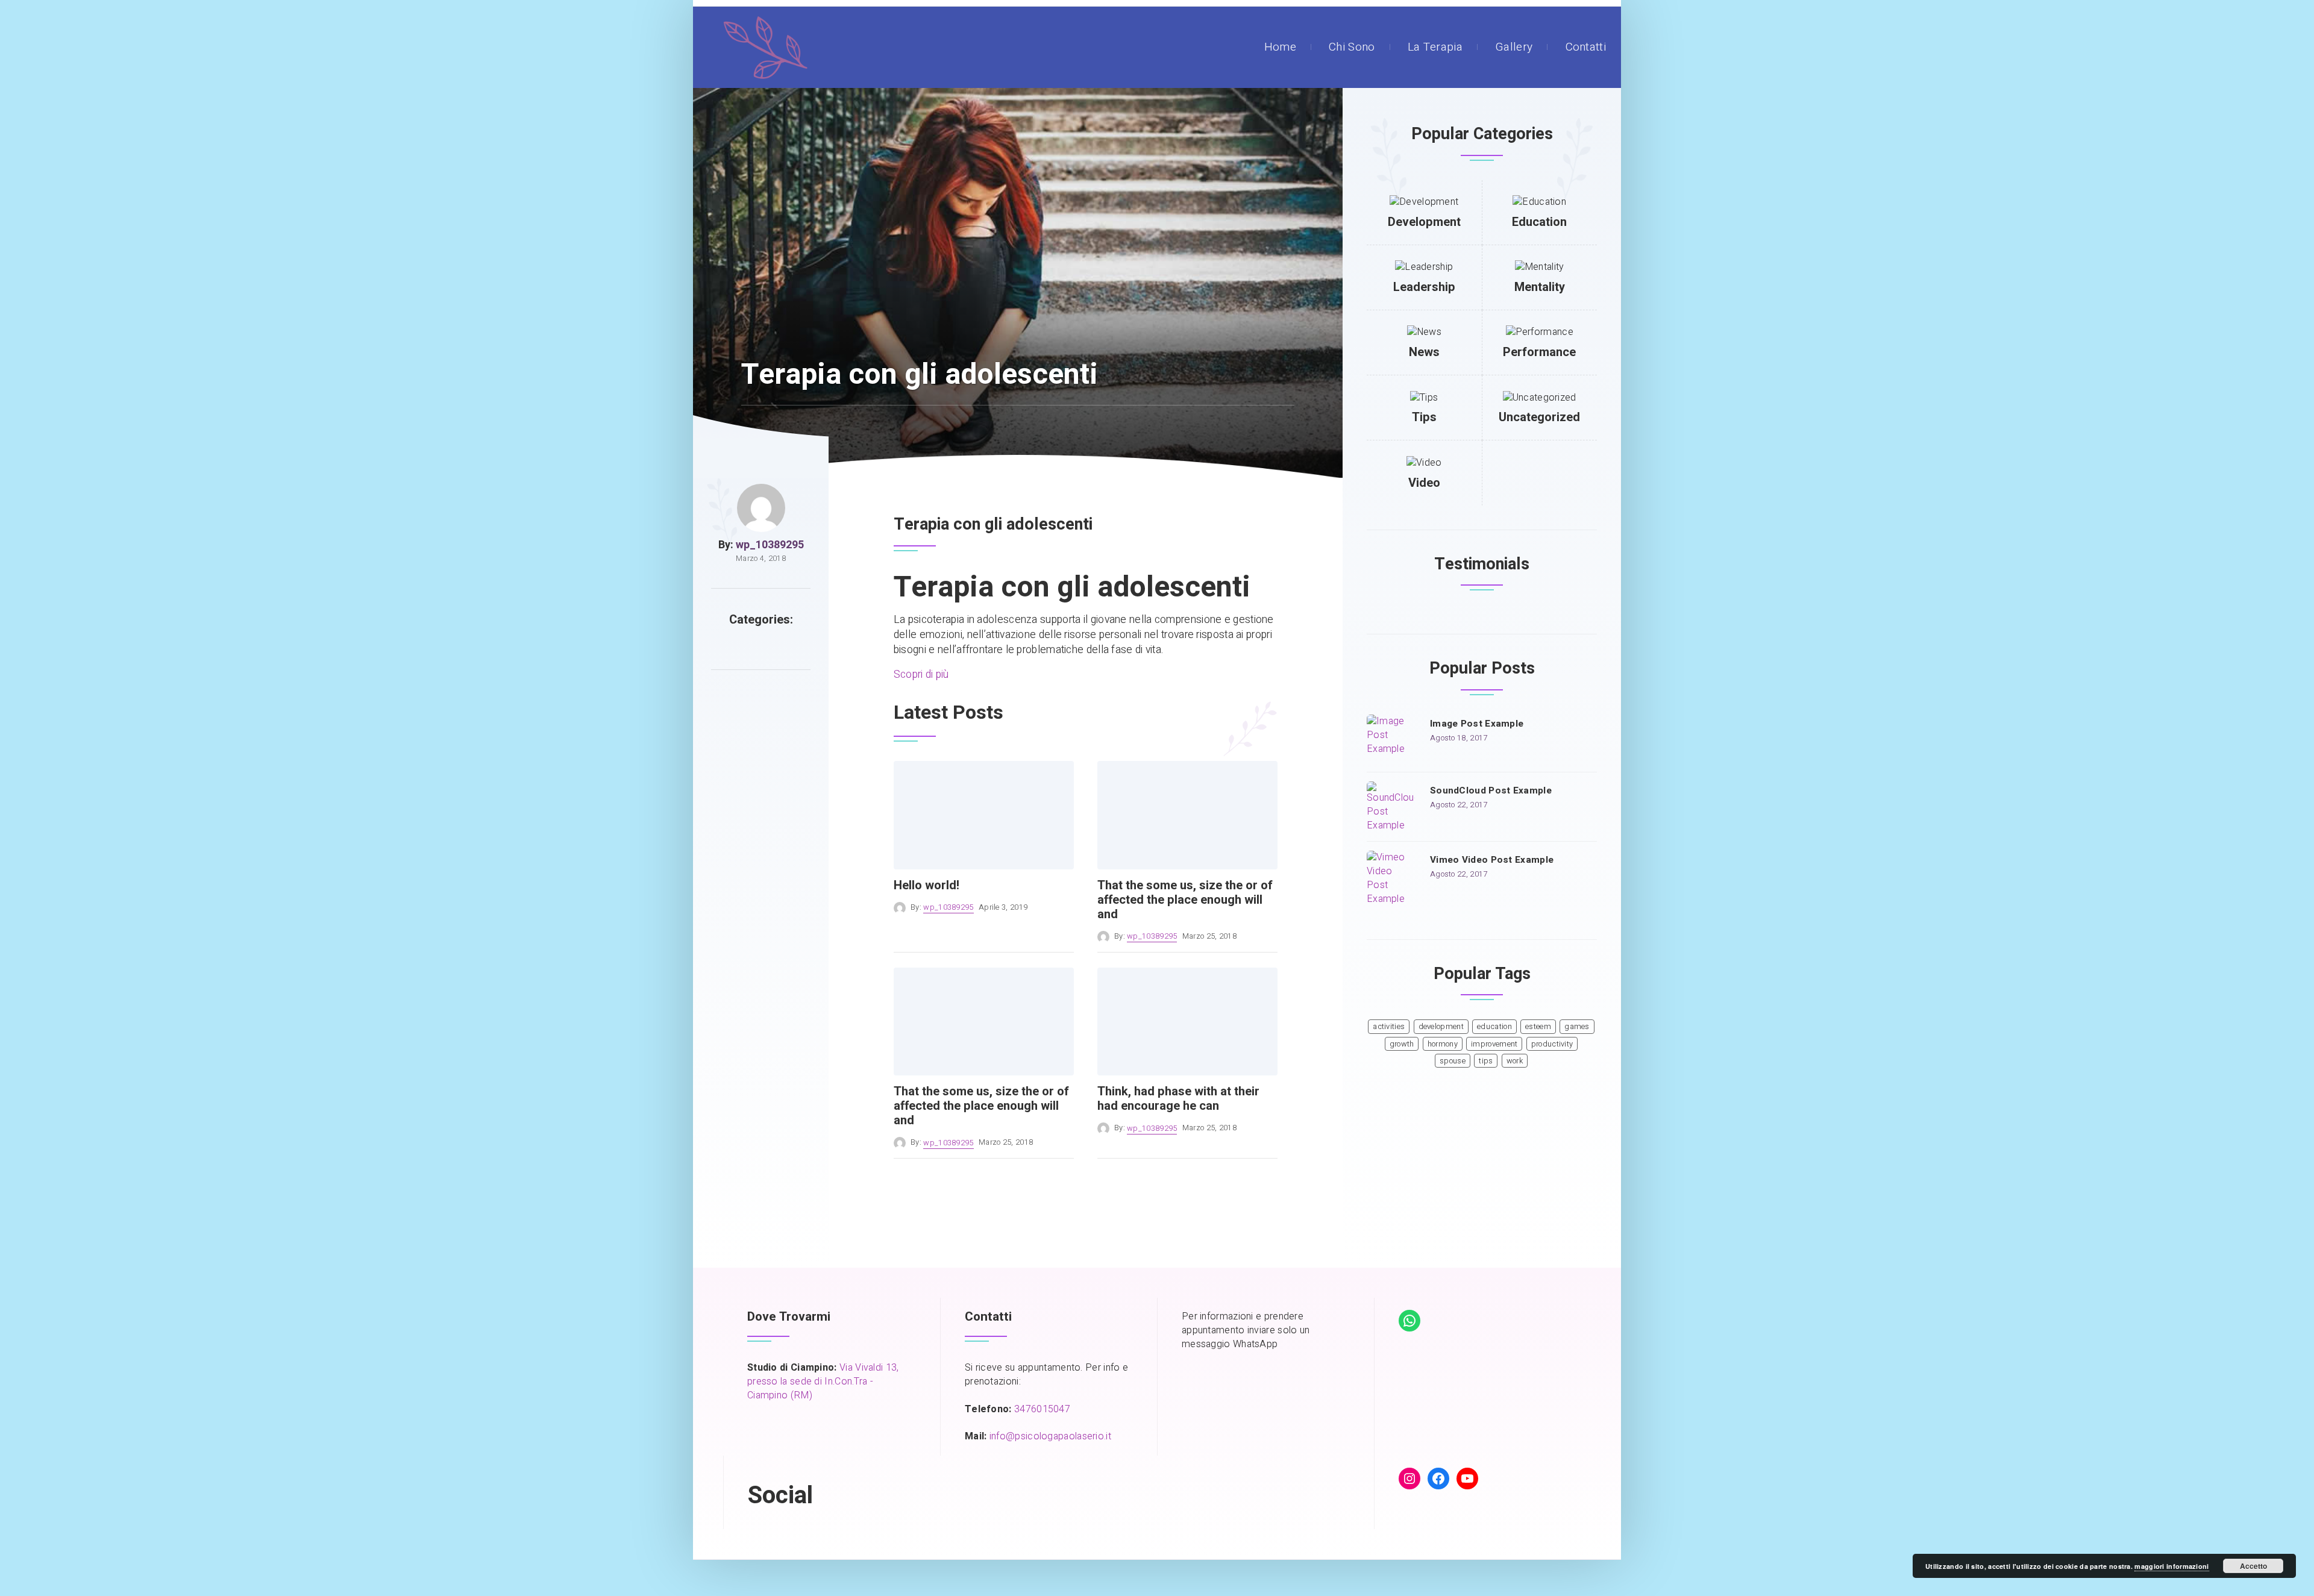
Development (1424, 222)
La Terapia (1435, 47)
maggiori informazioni (2171, 1566)
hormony (1443, 1044)
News (1424, 352)
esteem (1538, 1027)
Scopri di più (921, 674)
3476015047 (1042, 1409)
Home (1280, 47)
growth (1402, 1044)
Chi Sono (1352, 47)
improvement (1494, 1044)
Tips (1424, 417)
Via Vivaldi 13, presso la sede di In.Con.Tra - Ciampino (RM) (823, 1382)
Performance (1539, 352)
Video (1424, 483)
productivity (1552, 1044)
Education (1539, 222)
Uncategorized (1539, 417)
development (1441, 1027)
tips (1486, 1061)
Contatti (1586, 47)
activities (1389, 1027)
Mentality (1540, 287)
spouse (1453, 1061)
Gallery (1514, 47)
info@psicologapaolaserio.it (1050, 1436)
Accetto (2253, 1566)
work (1515, 1061)
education (1494, 1027)
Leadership (1424, 287)
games (1577, 1027)
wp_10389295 (770, 545)
